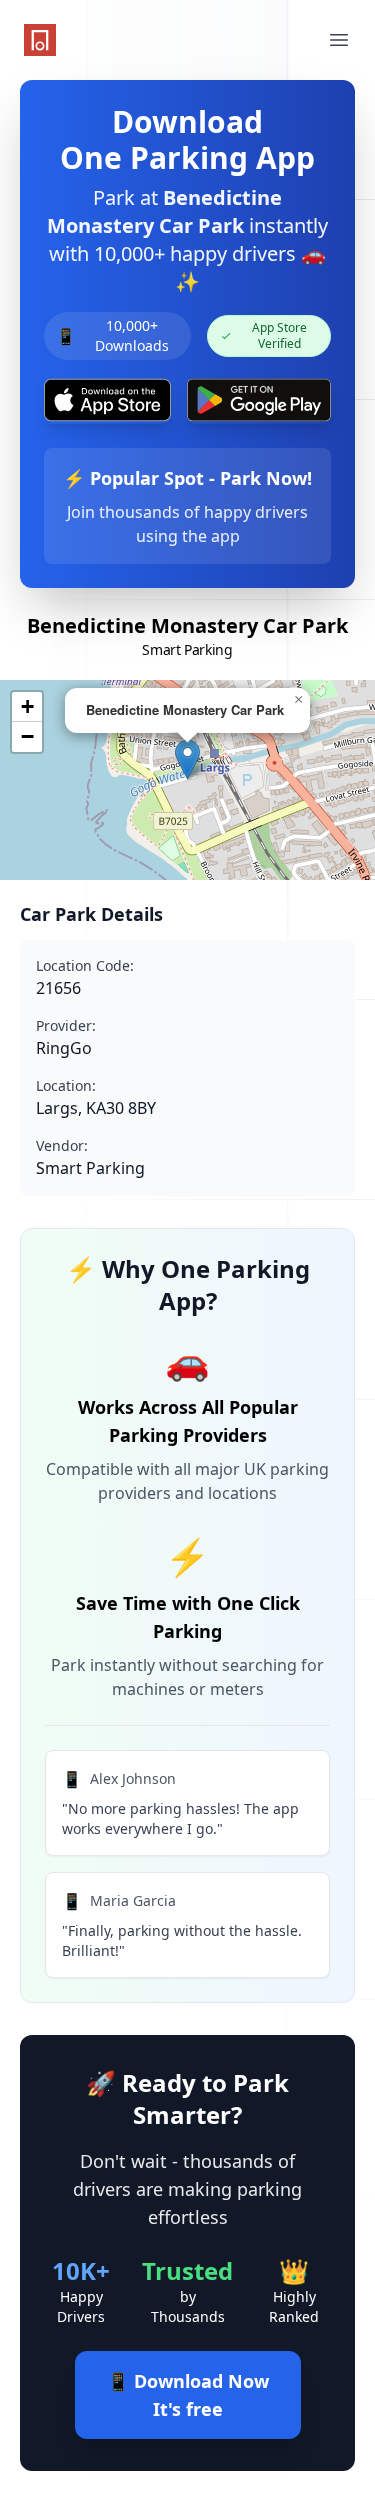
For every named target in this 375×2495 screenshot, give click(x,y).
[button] (187, 759)
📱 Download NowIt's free (188, 2395)
